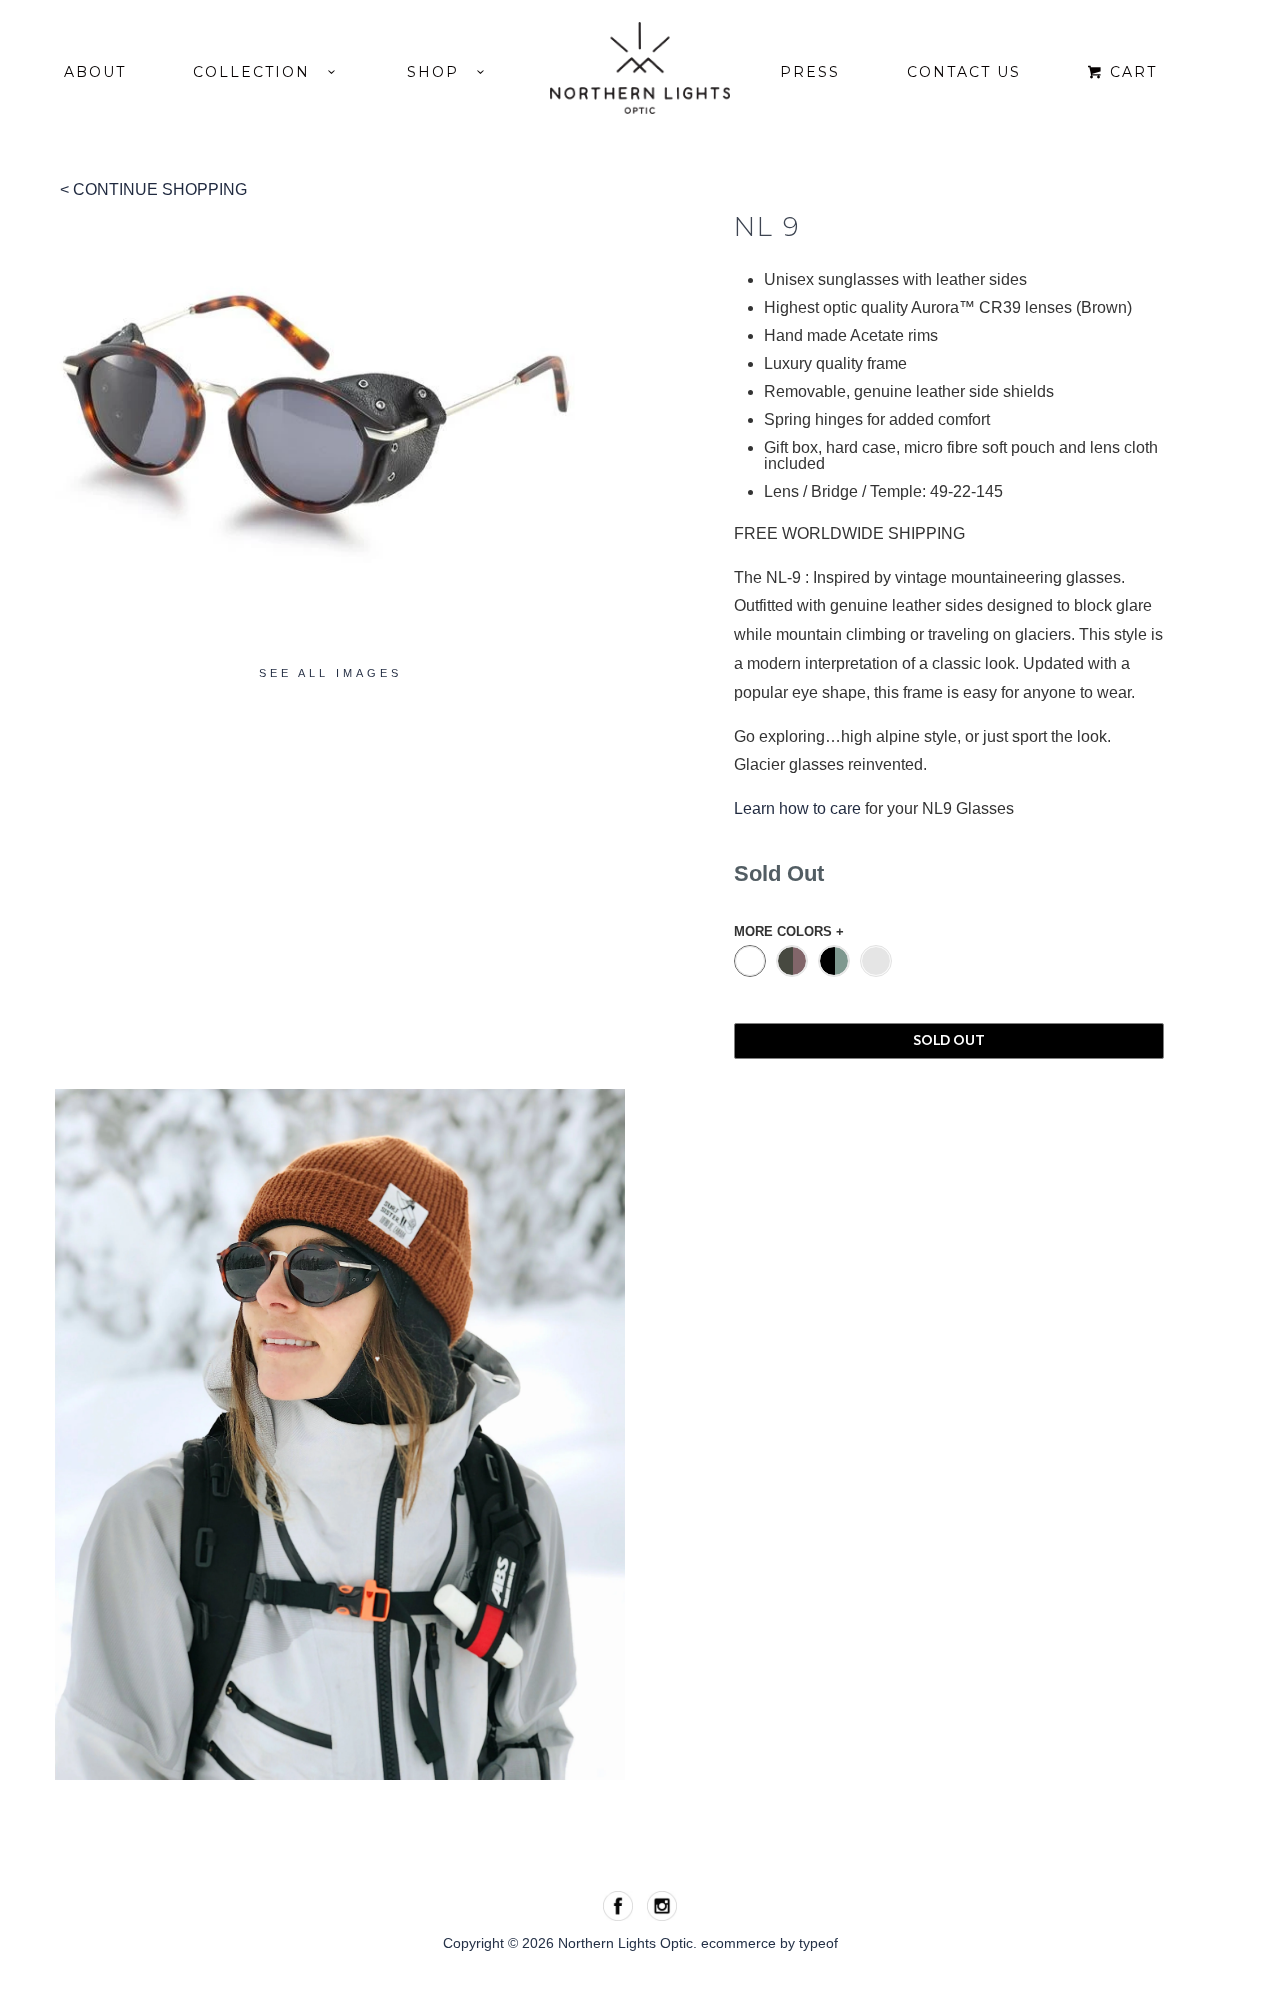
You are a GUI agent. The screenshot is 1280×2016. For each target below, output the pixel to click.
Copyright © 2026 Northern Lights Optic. (572, 1943)
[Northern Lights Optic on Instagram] (662, 1905)
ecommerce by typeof (769, 1943)
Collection (260, 72)
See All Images (330, 673)
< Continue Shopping (153, 189)
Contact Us (964, 72)
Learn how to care (797, 808)
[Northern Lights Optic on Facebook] (620, 1905)
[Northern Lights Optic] (640, 68)
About (95, 72)
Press (810, 72)
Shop (442, 72)
